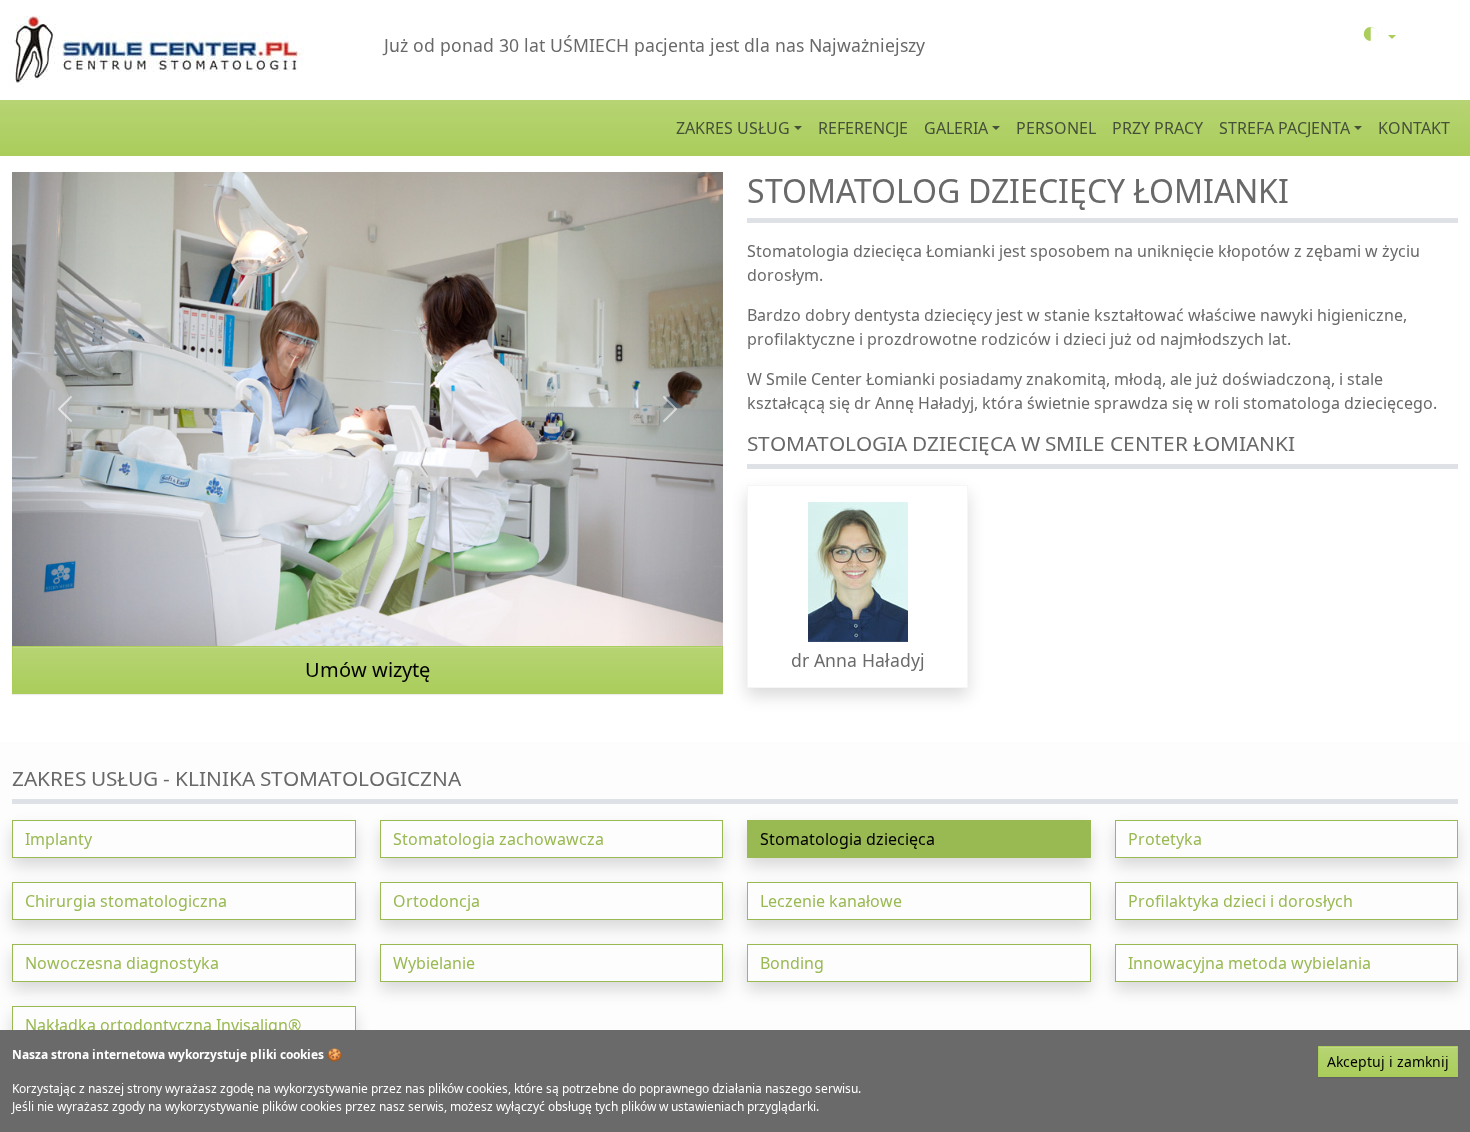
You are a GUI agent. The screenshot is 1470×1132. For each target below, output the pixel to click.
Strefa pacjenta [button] (1284, 128)
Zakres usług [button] (733, 128)
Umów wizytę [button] (367, 669)
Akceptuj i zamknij (1388, 1061)
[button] (857, 586)
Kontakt (1414, 128)
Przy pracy (1157, 128)
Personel (1056, 128)
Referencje (863, 128)
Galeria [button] (956, 128)
